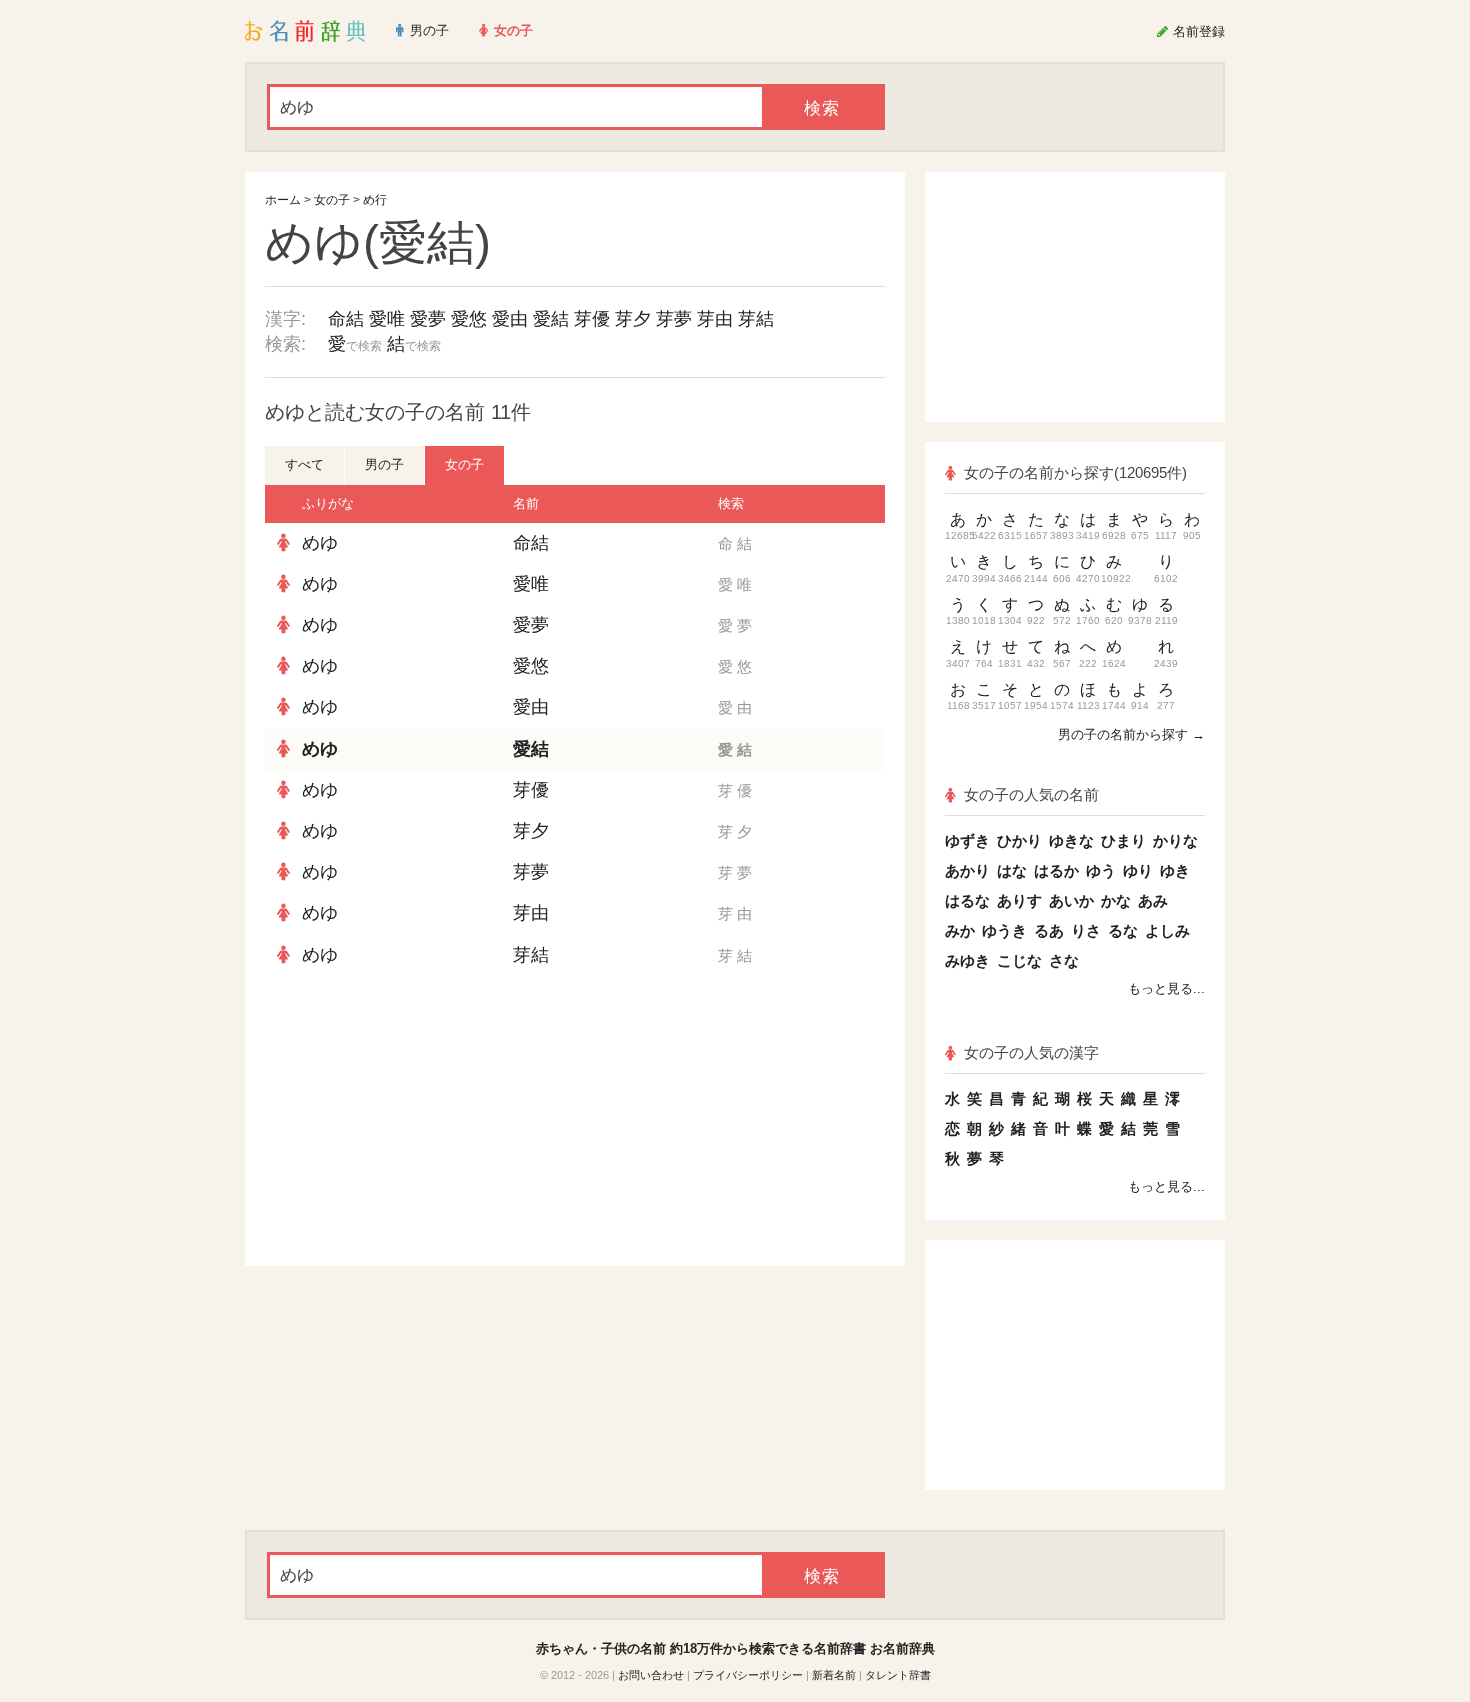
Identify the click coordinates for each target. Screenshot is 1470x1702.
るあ (1049, 930)
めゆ (320, 543)
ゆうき (1004, 930)
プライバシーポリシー (748, 1675)
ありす (1019, 900)
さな (1064, 960)
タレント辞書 (898, 1675)
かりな (1175, 840)
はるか (1056, 870)
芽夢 (674, 319)
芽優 (592, 319)
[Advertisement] (415, 1121)
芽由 (715, 319)
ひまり (1123, 840)
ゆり (1138, 870)
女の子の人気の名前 (1031, 794)
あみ (1153, 900)
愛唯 (387, 319)
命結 (346, 319)
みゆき (967, 960)
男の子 (384, 464)
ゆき (1175, 870)
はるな (967, 900)
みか (960, 930)
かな (1116, 900)
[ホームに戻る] (305, 31)
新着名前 (834, 1675)
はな (1012, 870)
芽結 (756, 319)
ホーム (283, 200)
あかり (967, 870)
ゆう (1101, 870)
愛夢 (428, 319)
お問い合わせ (651, 1675)
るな (1123, 930)
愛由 (510, 319)
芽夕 (633, 319)
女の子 (332, 200)
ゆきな (1071, 840)
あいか (1071, 900)
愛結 (551, 319)
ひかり (1019, 840)
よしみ (1167, 930)
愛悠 (469, 319)
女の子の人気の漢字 (1031, 1052)
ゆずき (967, 840)
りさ (1086, 930)
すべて (304, 464)
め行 (375, 200)
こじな (1019, 960)
